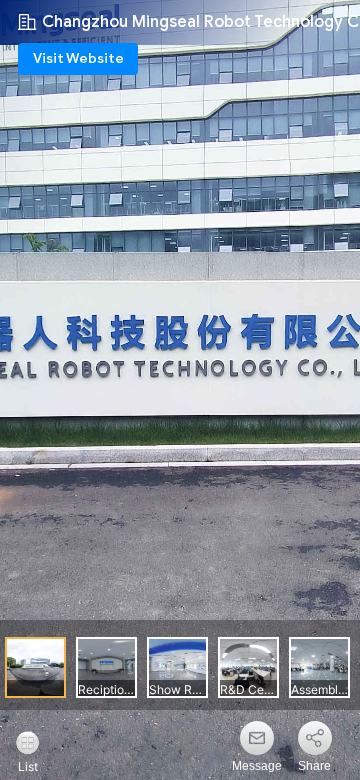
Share (314, 766)
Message (257, 766)
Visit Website (78, 58)
